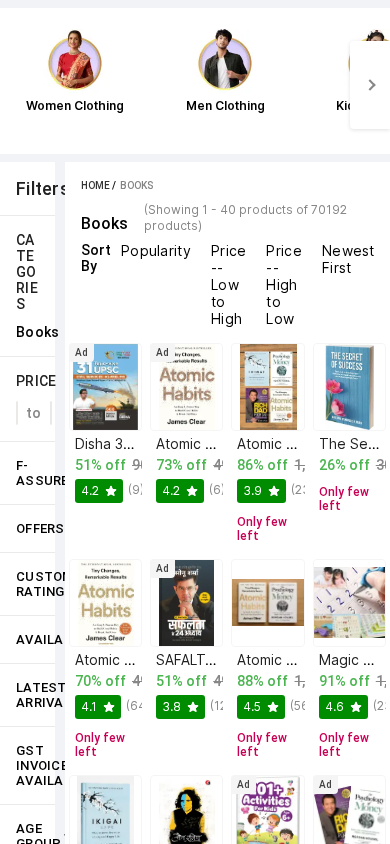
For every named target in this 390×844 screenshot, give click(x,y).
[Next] (370, 85)
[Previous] (20, 85)
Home (95, 185)
